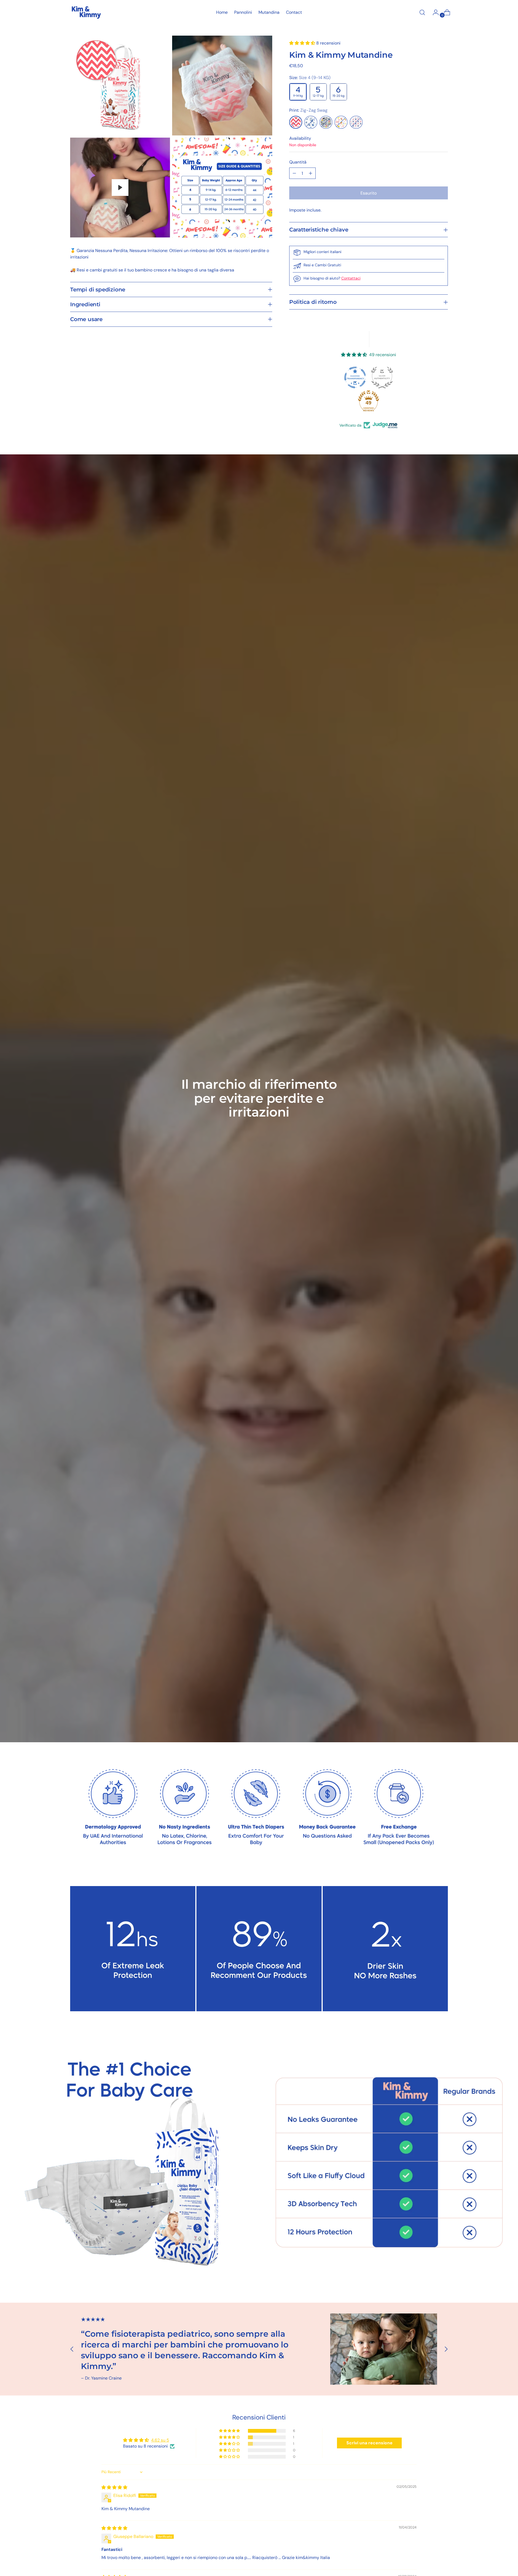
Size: (310, 78)
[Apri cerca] (422, 12)
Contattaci (351, 278)
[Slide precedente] (72, 2349)
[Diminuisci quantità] (294, 173)
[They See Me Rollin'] (326, 122)
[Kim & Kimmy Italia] (86, 12)
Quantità (298, 162)
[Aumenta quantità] (311, 173)
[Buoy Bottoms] (356, 122)
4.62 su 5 (160, 2440)
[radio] (298, 92)
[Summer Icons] (341, 122)
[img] (114, 2487)
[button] (303, 43)
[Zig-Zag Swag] (296, 122)
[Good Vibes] (311, 122)
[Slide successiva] (446, 2349)
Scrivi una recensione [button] (369, 2443)
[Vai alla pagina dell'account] (434, 12)
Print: (308, 110)
